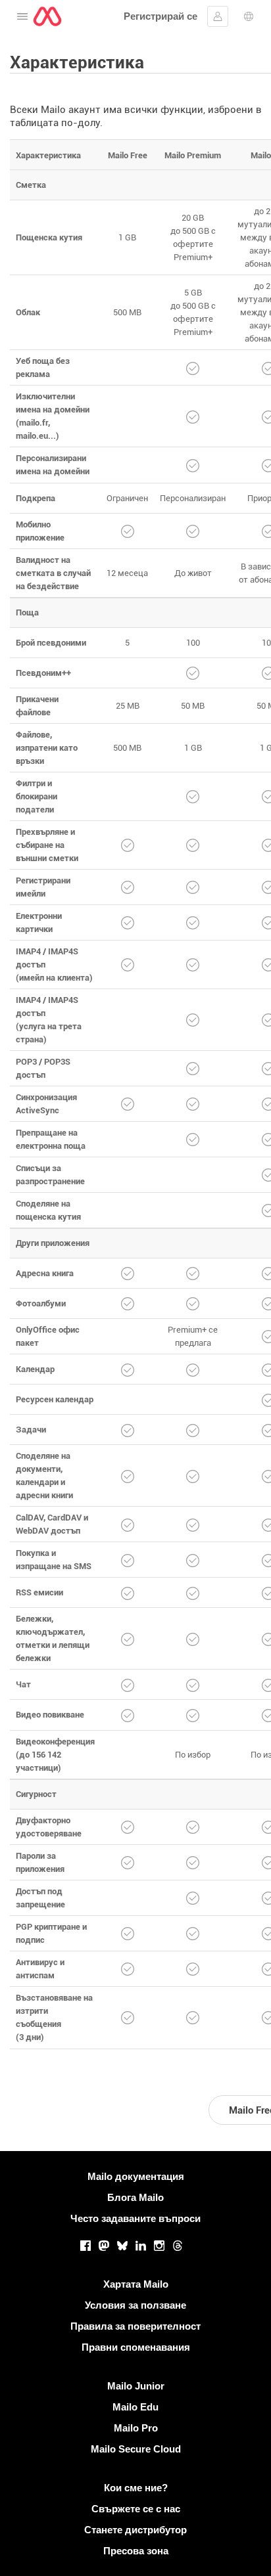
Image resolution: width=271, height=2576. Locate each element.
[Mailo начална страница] (47, 16)
